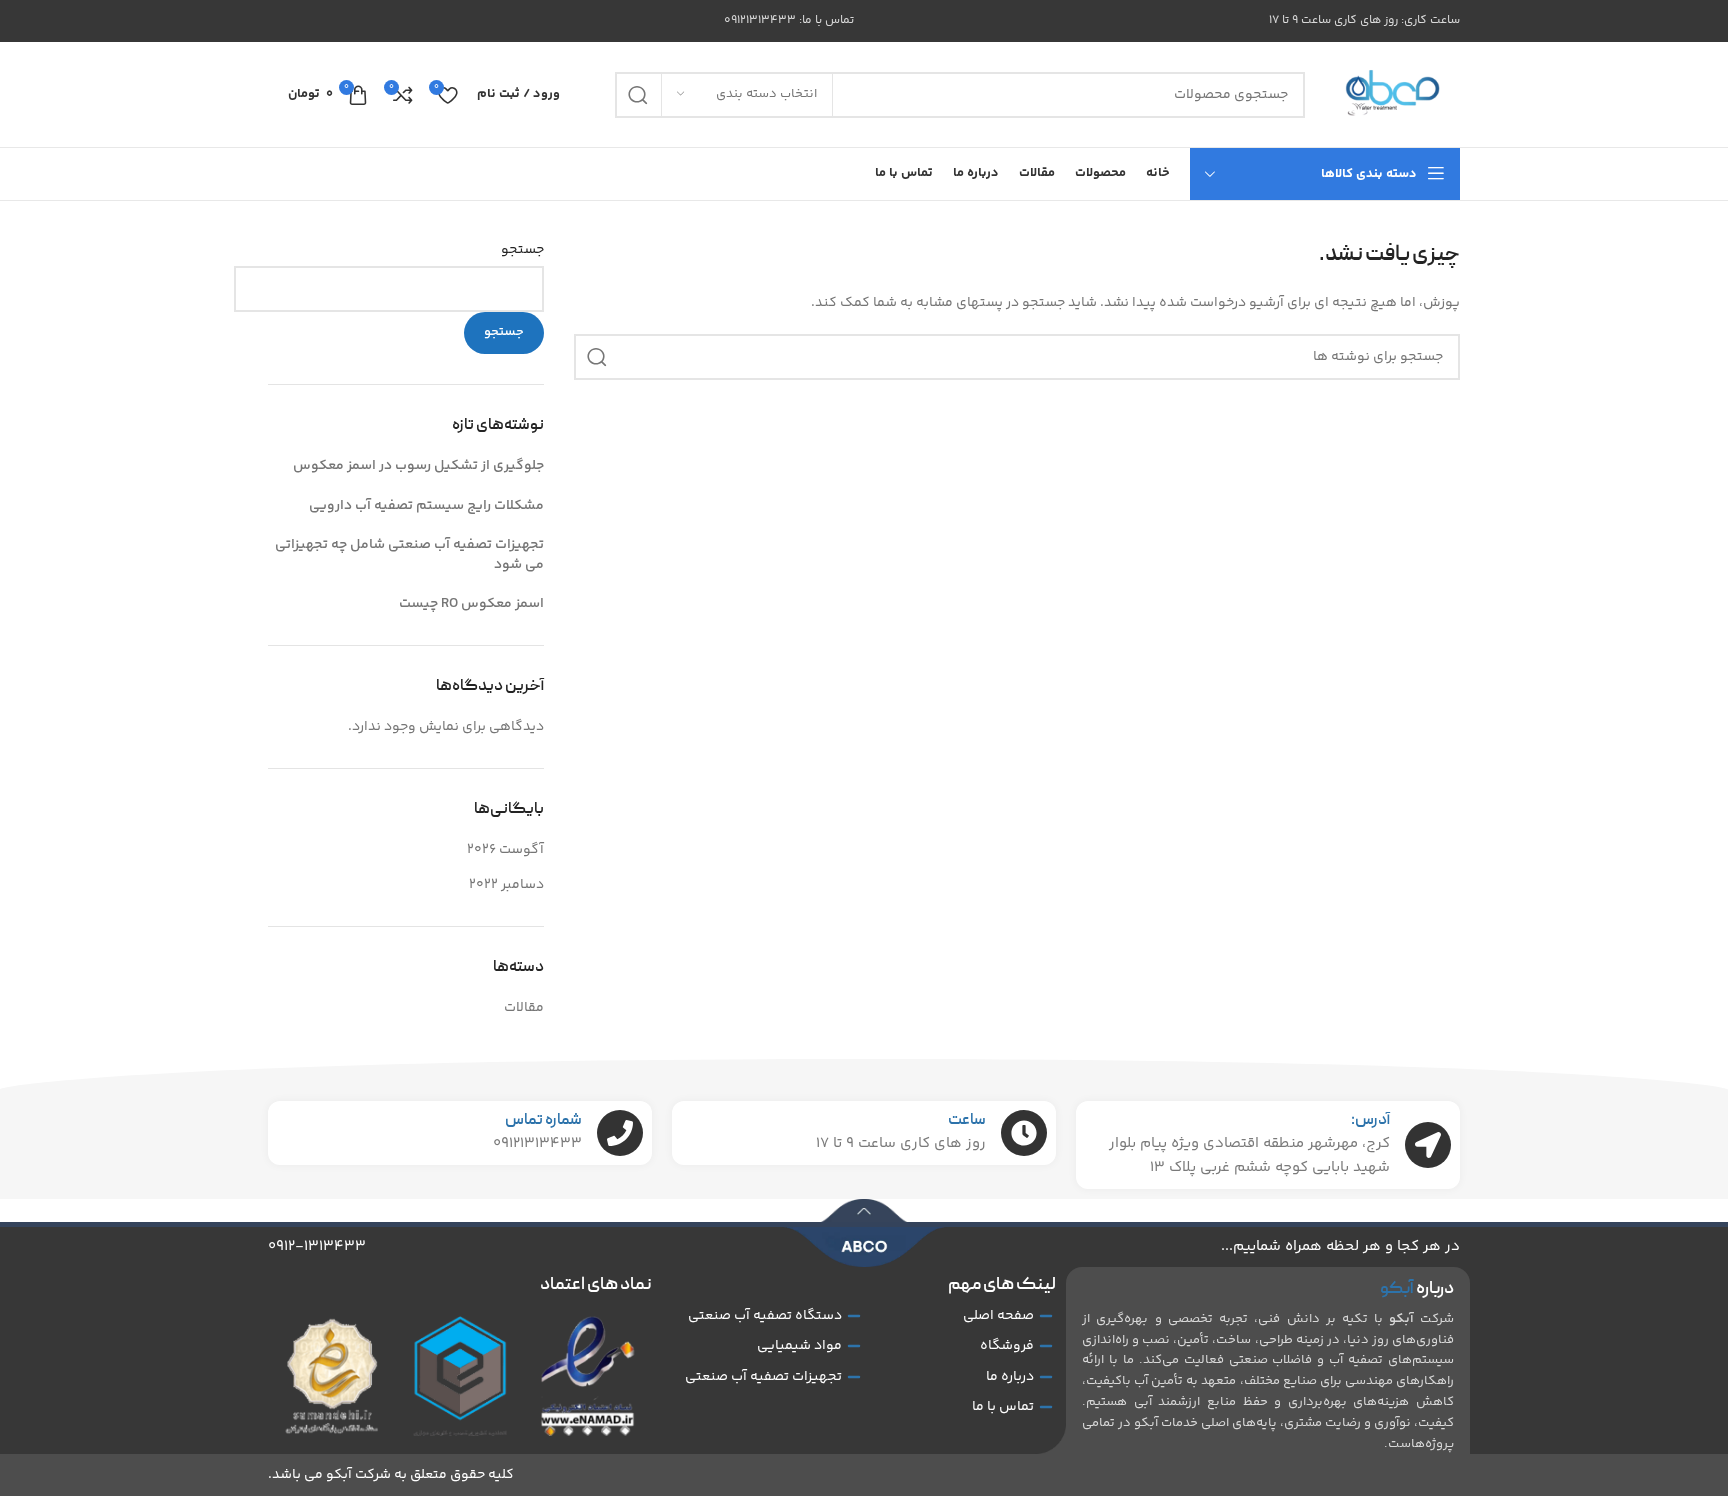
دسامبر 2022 (506, 885)
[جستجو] (638, 95)
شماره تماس (543, 1121)
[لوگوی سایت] (1392, 95)
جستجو (522, 251)
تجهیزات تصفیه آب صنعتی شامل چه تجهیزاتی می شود (409, 555)
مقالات (524, 1008)
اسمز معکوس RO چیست (471, 604)
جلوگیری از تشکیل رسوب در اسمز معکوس (418, 466)
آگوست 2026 (505, 850)
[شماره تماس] (620, 1133)
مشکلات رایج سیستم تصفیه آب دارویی (426, 506)
